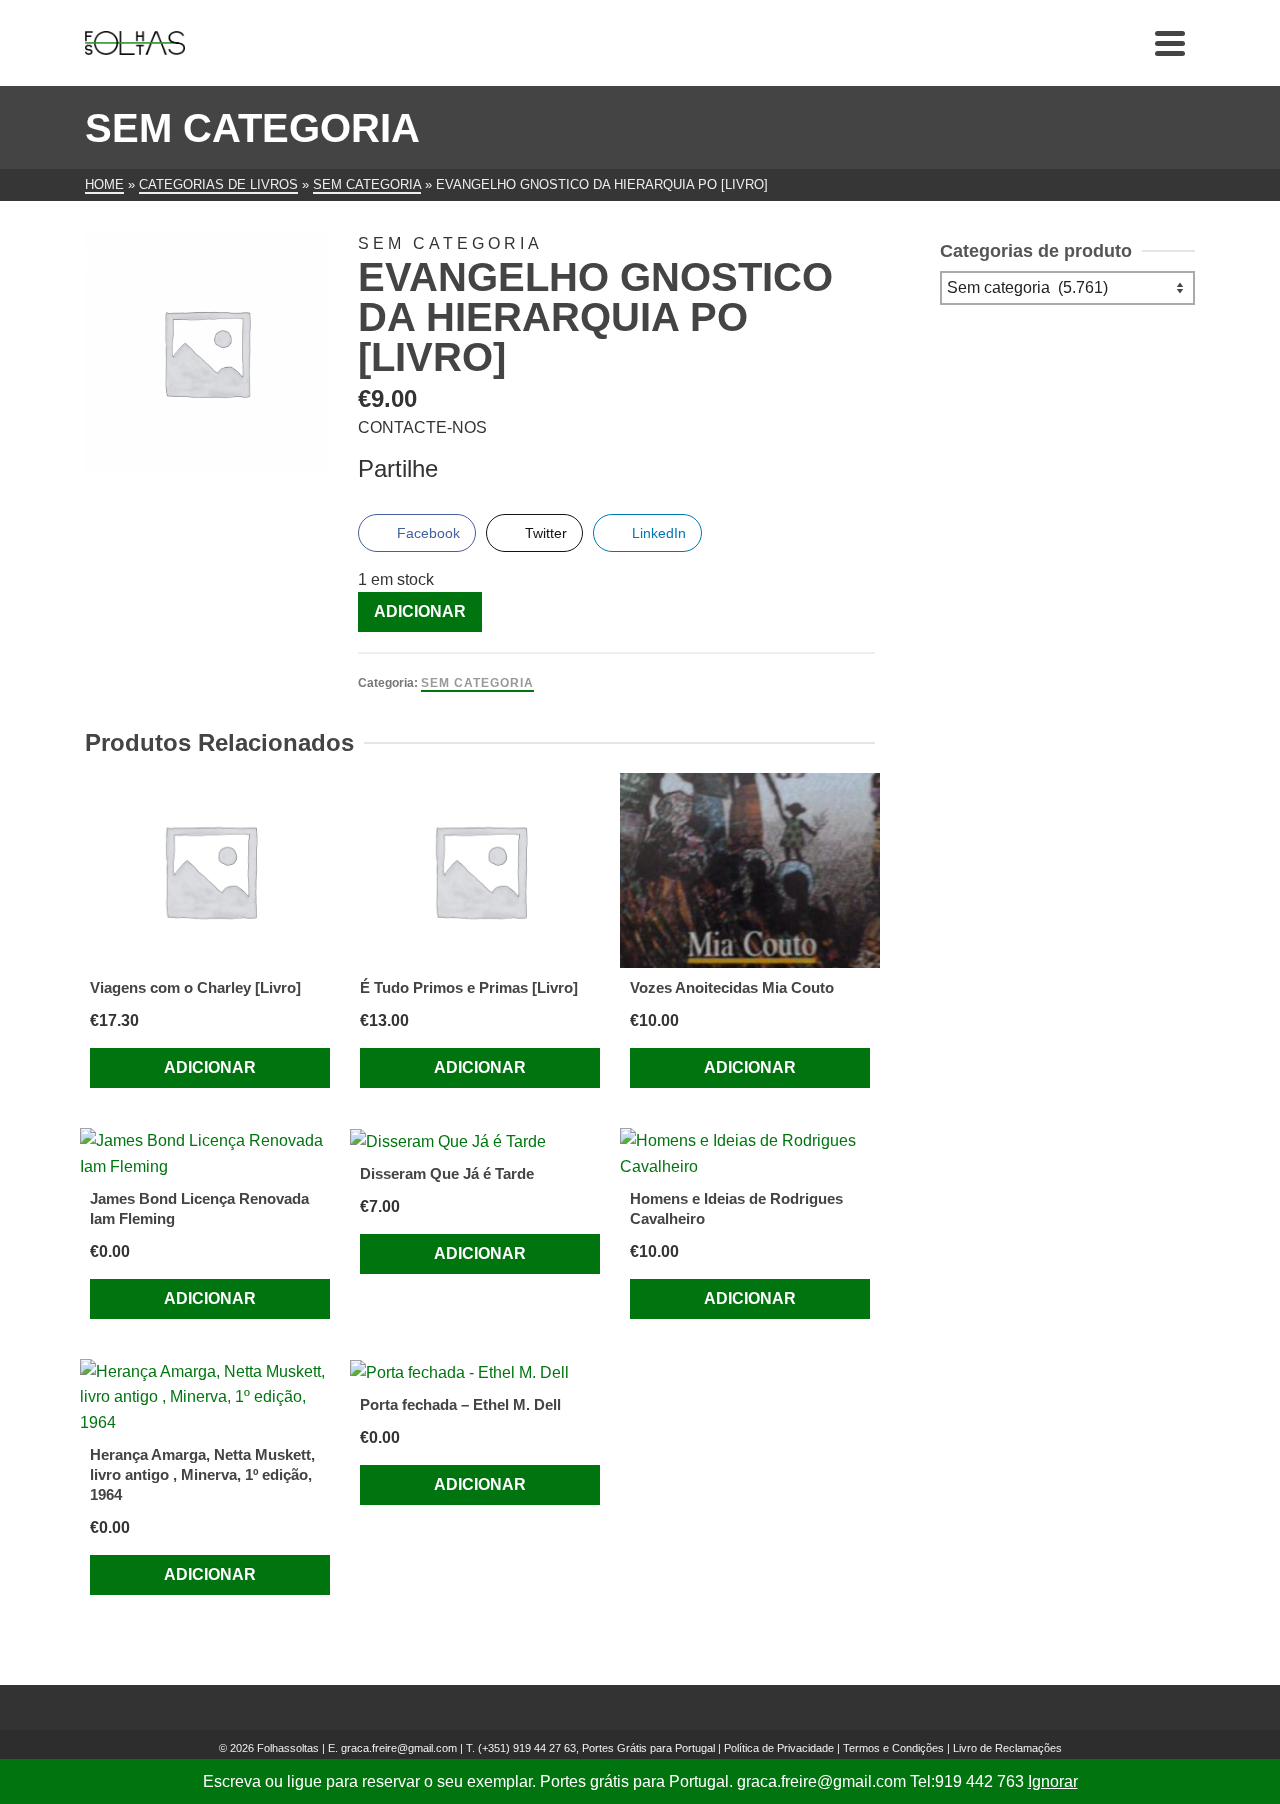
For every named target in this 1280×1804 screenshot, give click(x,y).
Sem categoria (477, 683)
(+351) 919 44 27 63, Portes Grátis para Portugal (598, 1748)
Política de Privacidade (779, 1748)
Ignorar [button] (1053, 1781)
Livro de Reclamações (1007, 1748)
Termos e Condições (893, 1748)
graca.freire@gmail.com (399, 1748)
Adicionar (420, 611)
